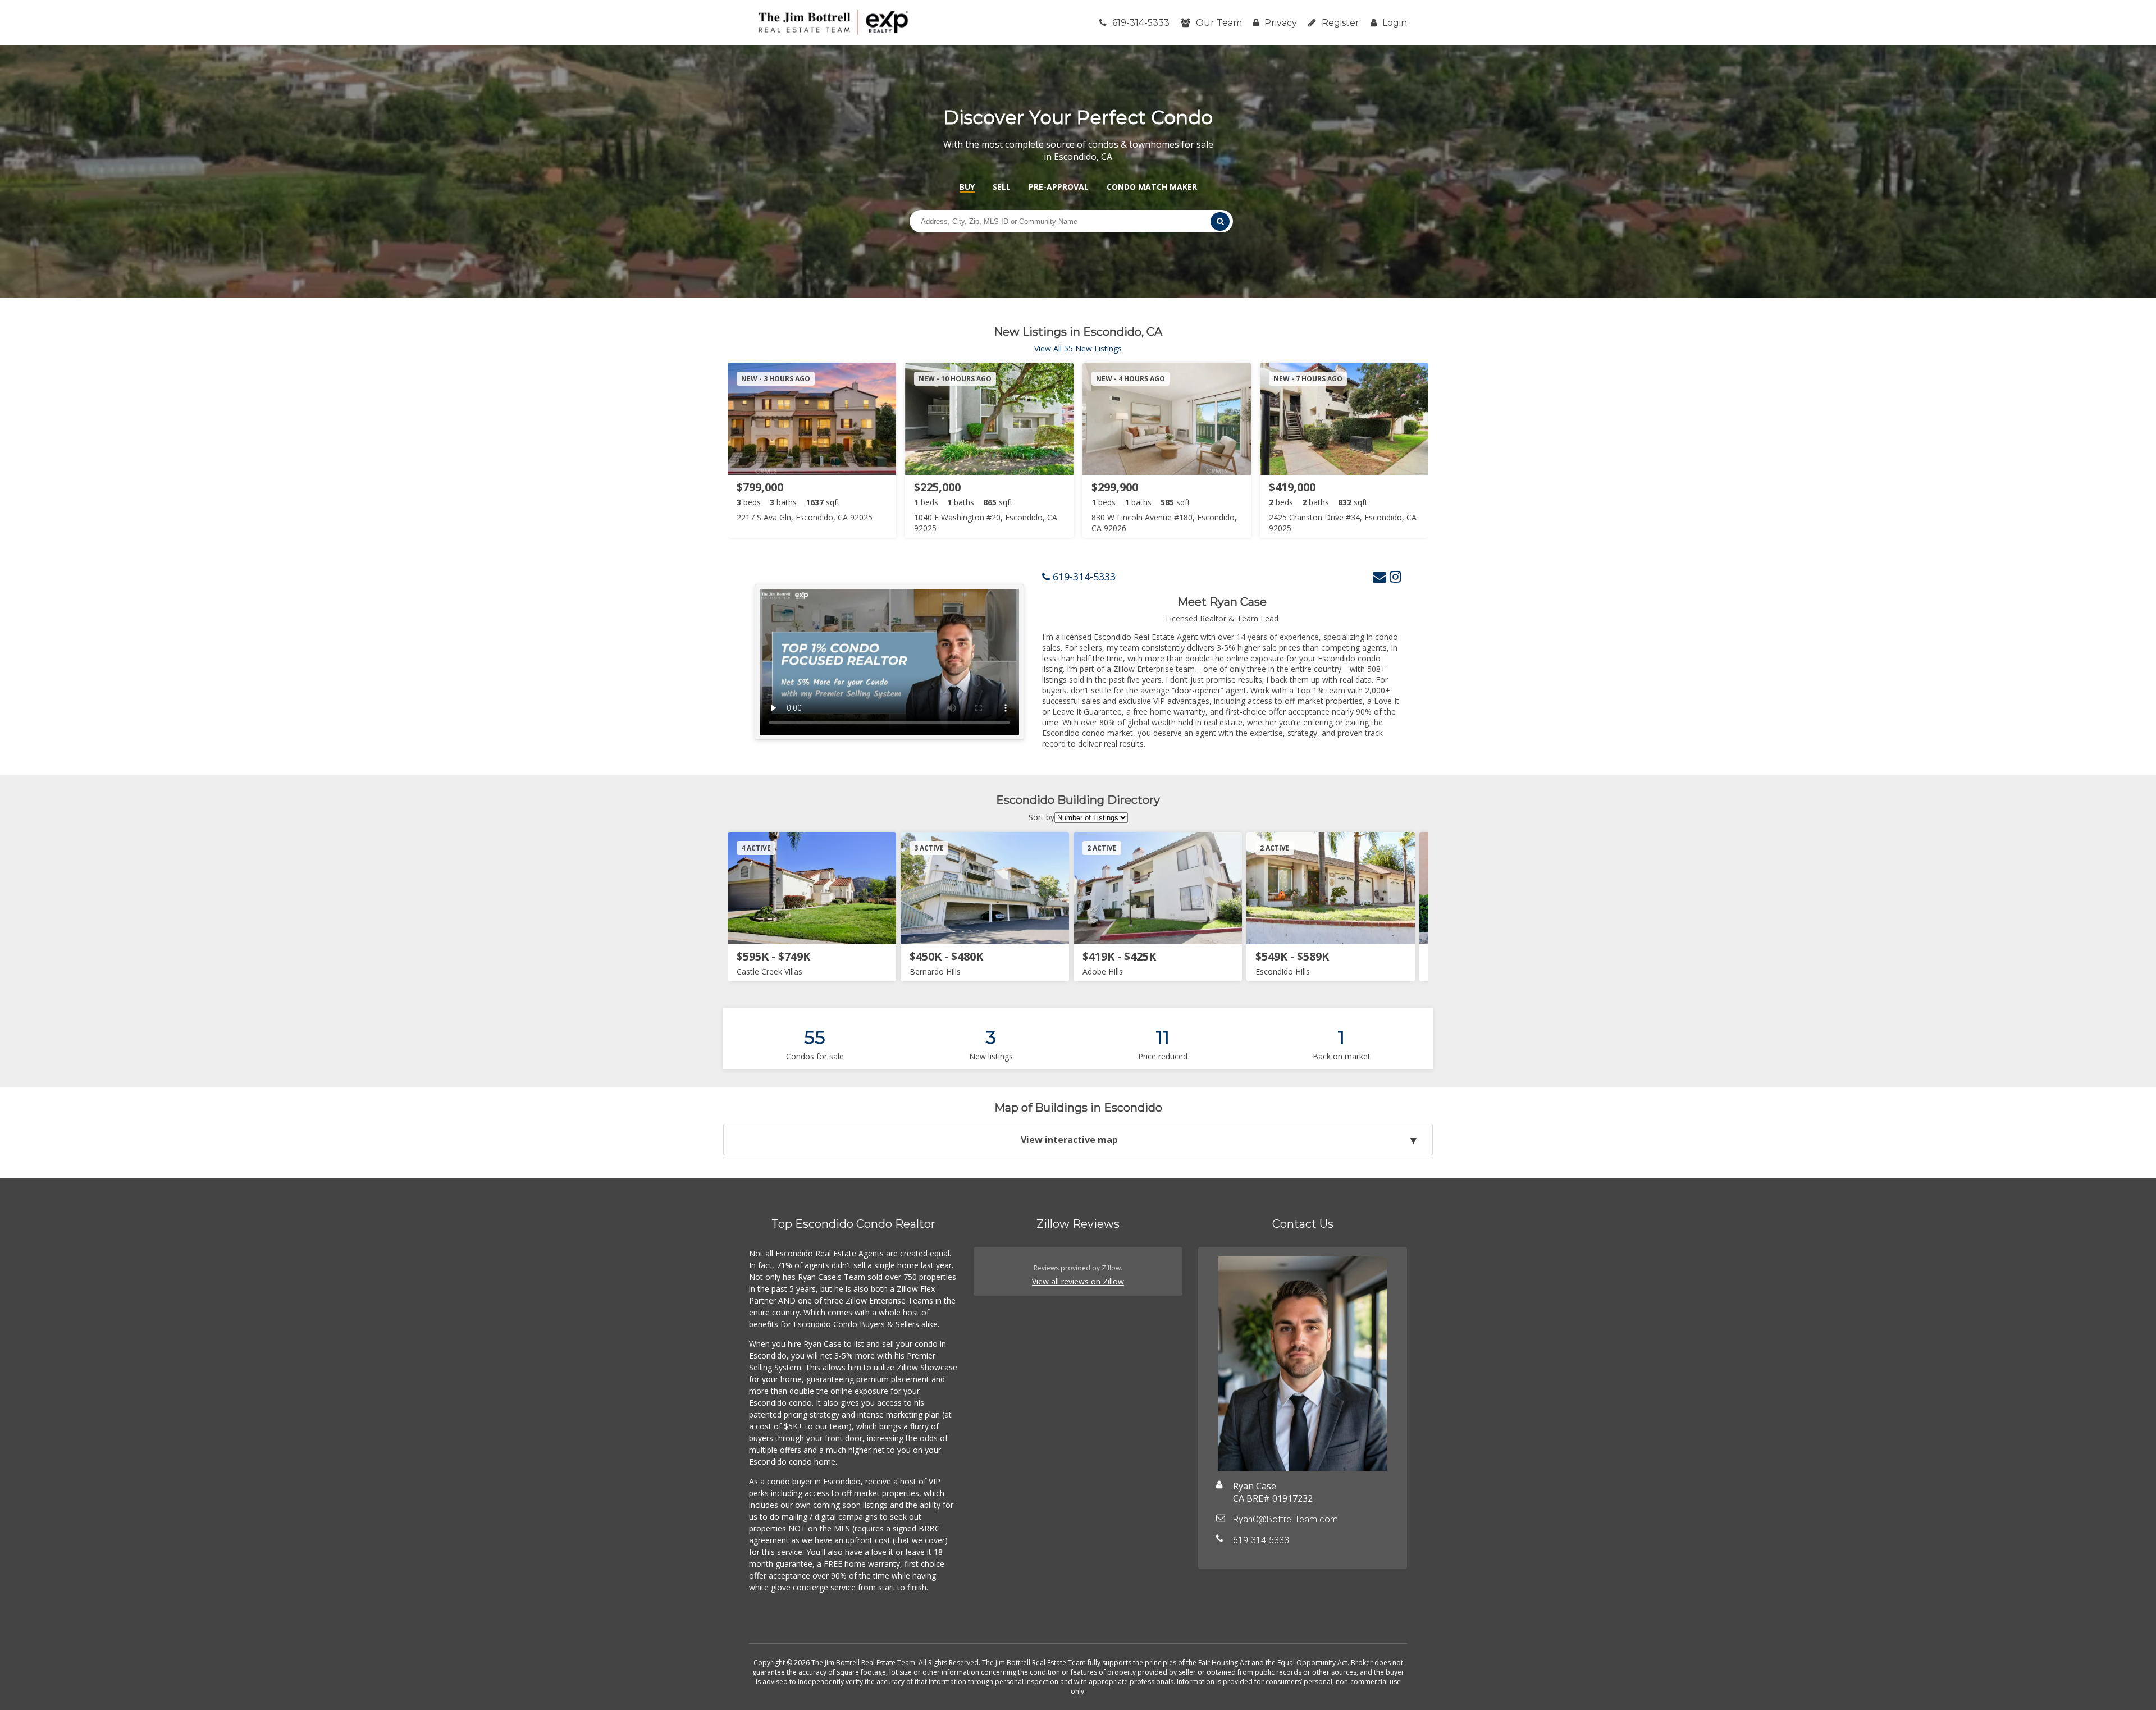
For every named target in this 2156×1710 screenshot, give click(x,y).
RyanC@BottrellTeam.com (1285, 1519)
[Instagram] (1396, 576)
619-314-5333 (1141, 23)
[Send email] (1380, 576)
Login (1395, 23)
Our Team (1219, 23)
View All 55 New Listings (1078, 348)
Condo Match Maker (1152, 187)
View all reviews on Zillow (1078, 1281)
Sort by (1042, 817)
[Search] (1220, 221)
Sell (1002, 187)
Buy (967, 187)
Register (1340, 23)
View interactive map (1069, 1140)
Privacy (1281, 23)
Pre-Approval (1059, 187)
